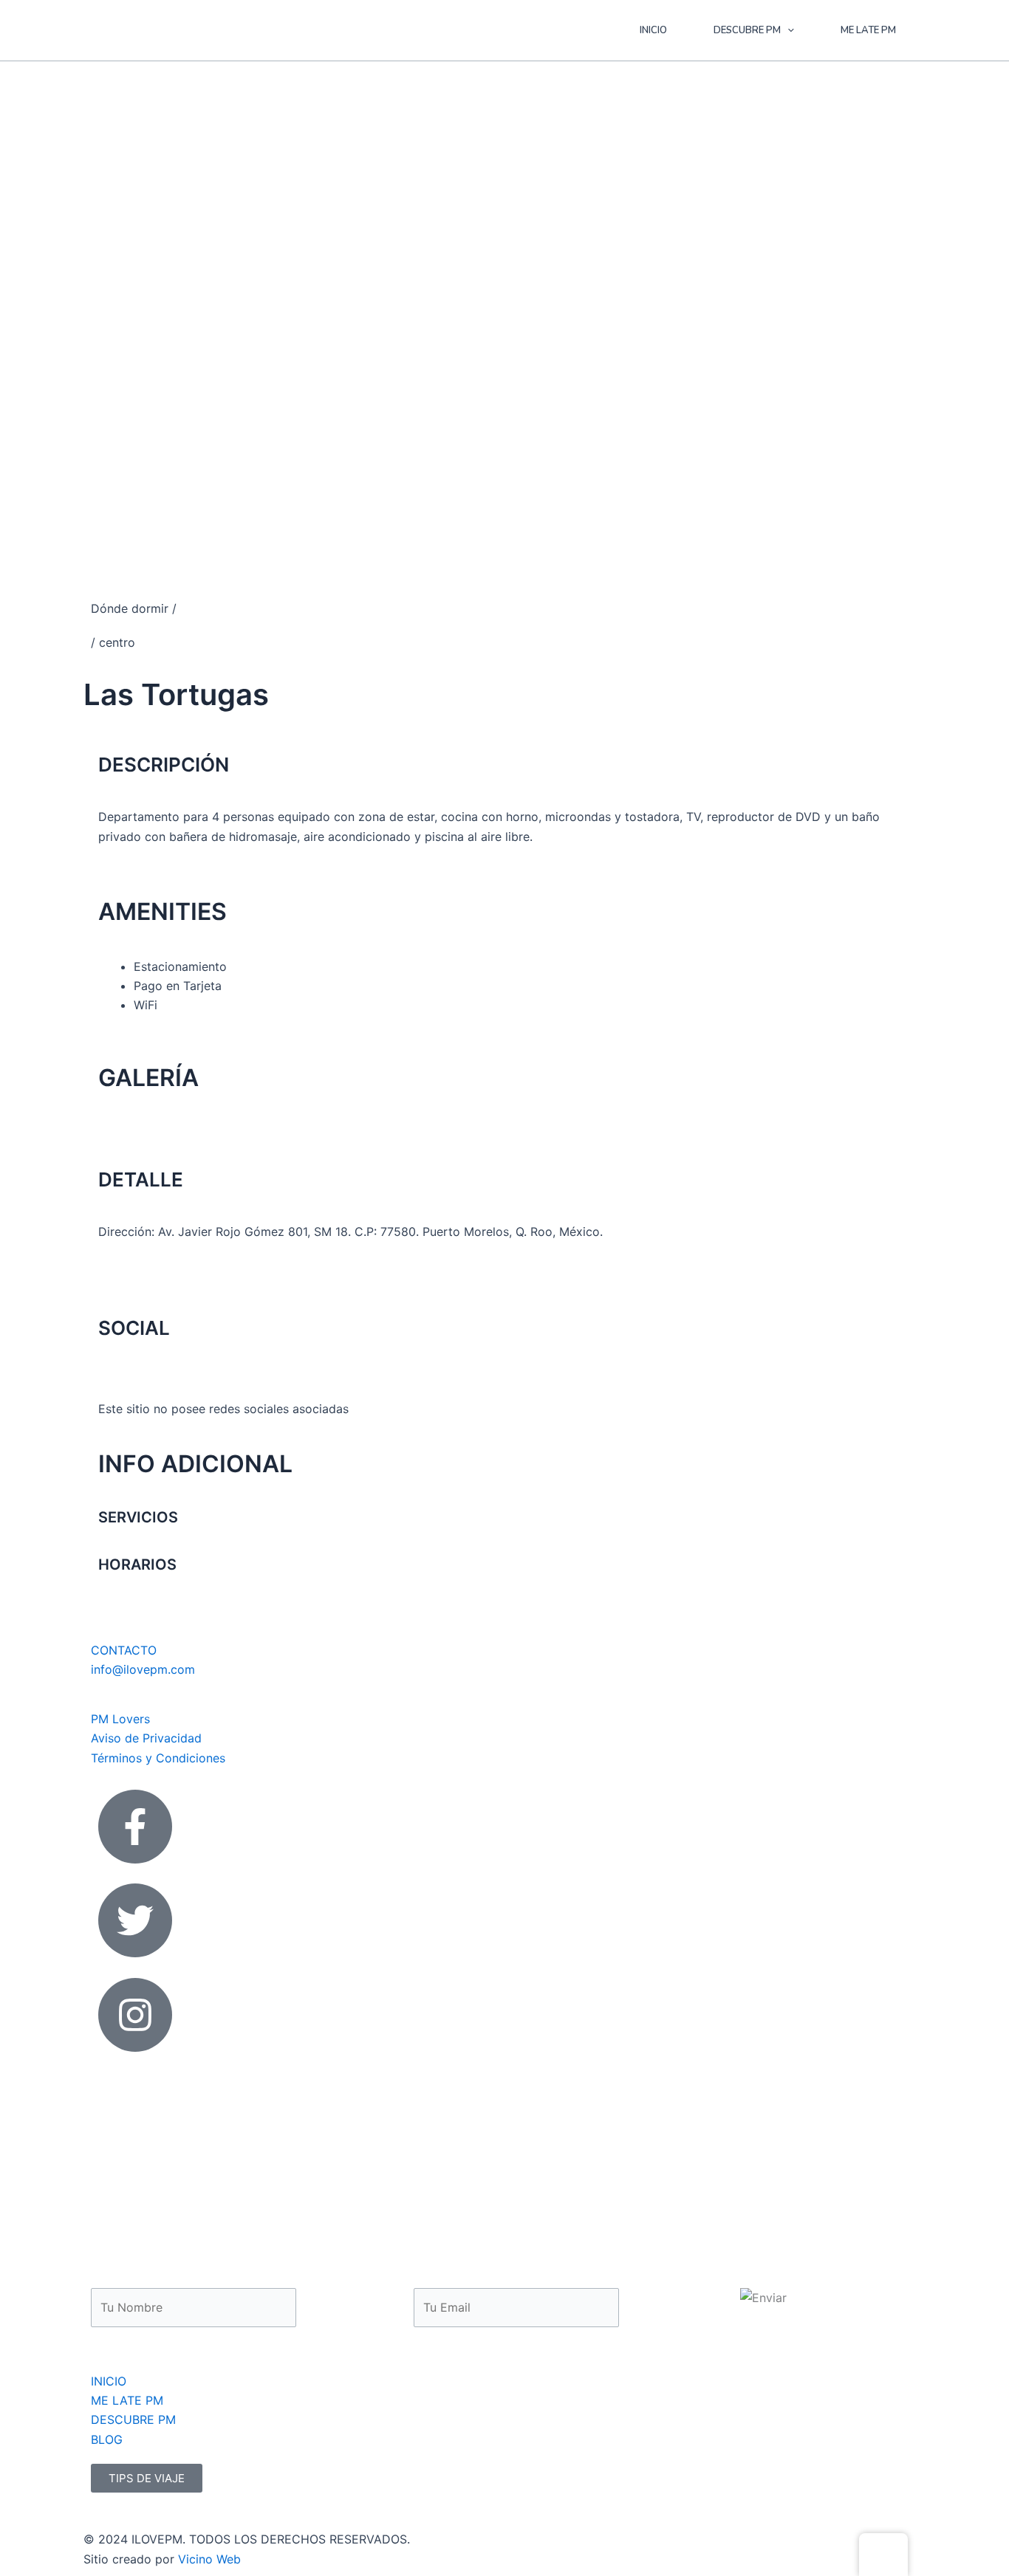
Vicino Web (209, 2559)
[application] (787, 30)
